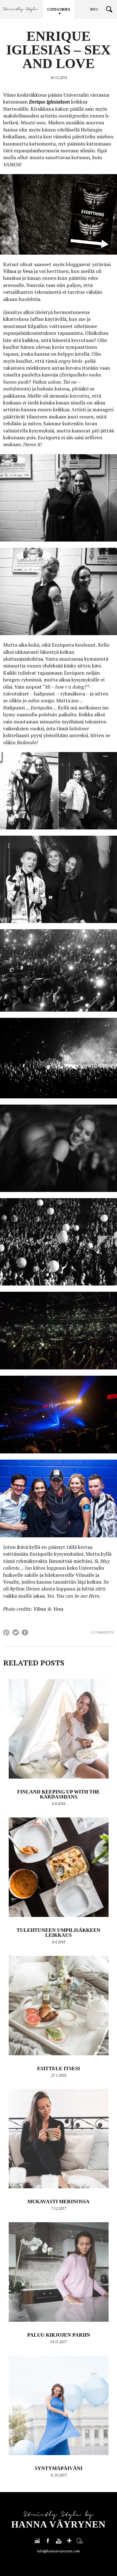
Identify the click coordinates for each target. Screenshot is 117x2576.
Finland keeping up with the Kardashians (58, 1794)
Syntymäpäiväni (58, 2468)
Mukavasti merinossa (58, 2202)
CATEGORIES (59, 9)
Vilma (10, 271)
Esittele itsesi (58, 2068)
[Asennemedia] (80, 2541)
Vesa (28, 271)
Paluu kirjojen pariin (59, 2335)
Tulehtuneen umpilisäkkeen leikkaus (58, 1933)
